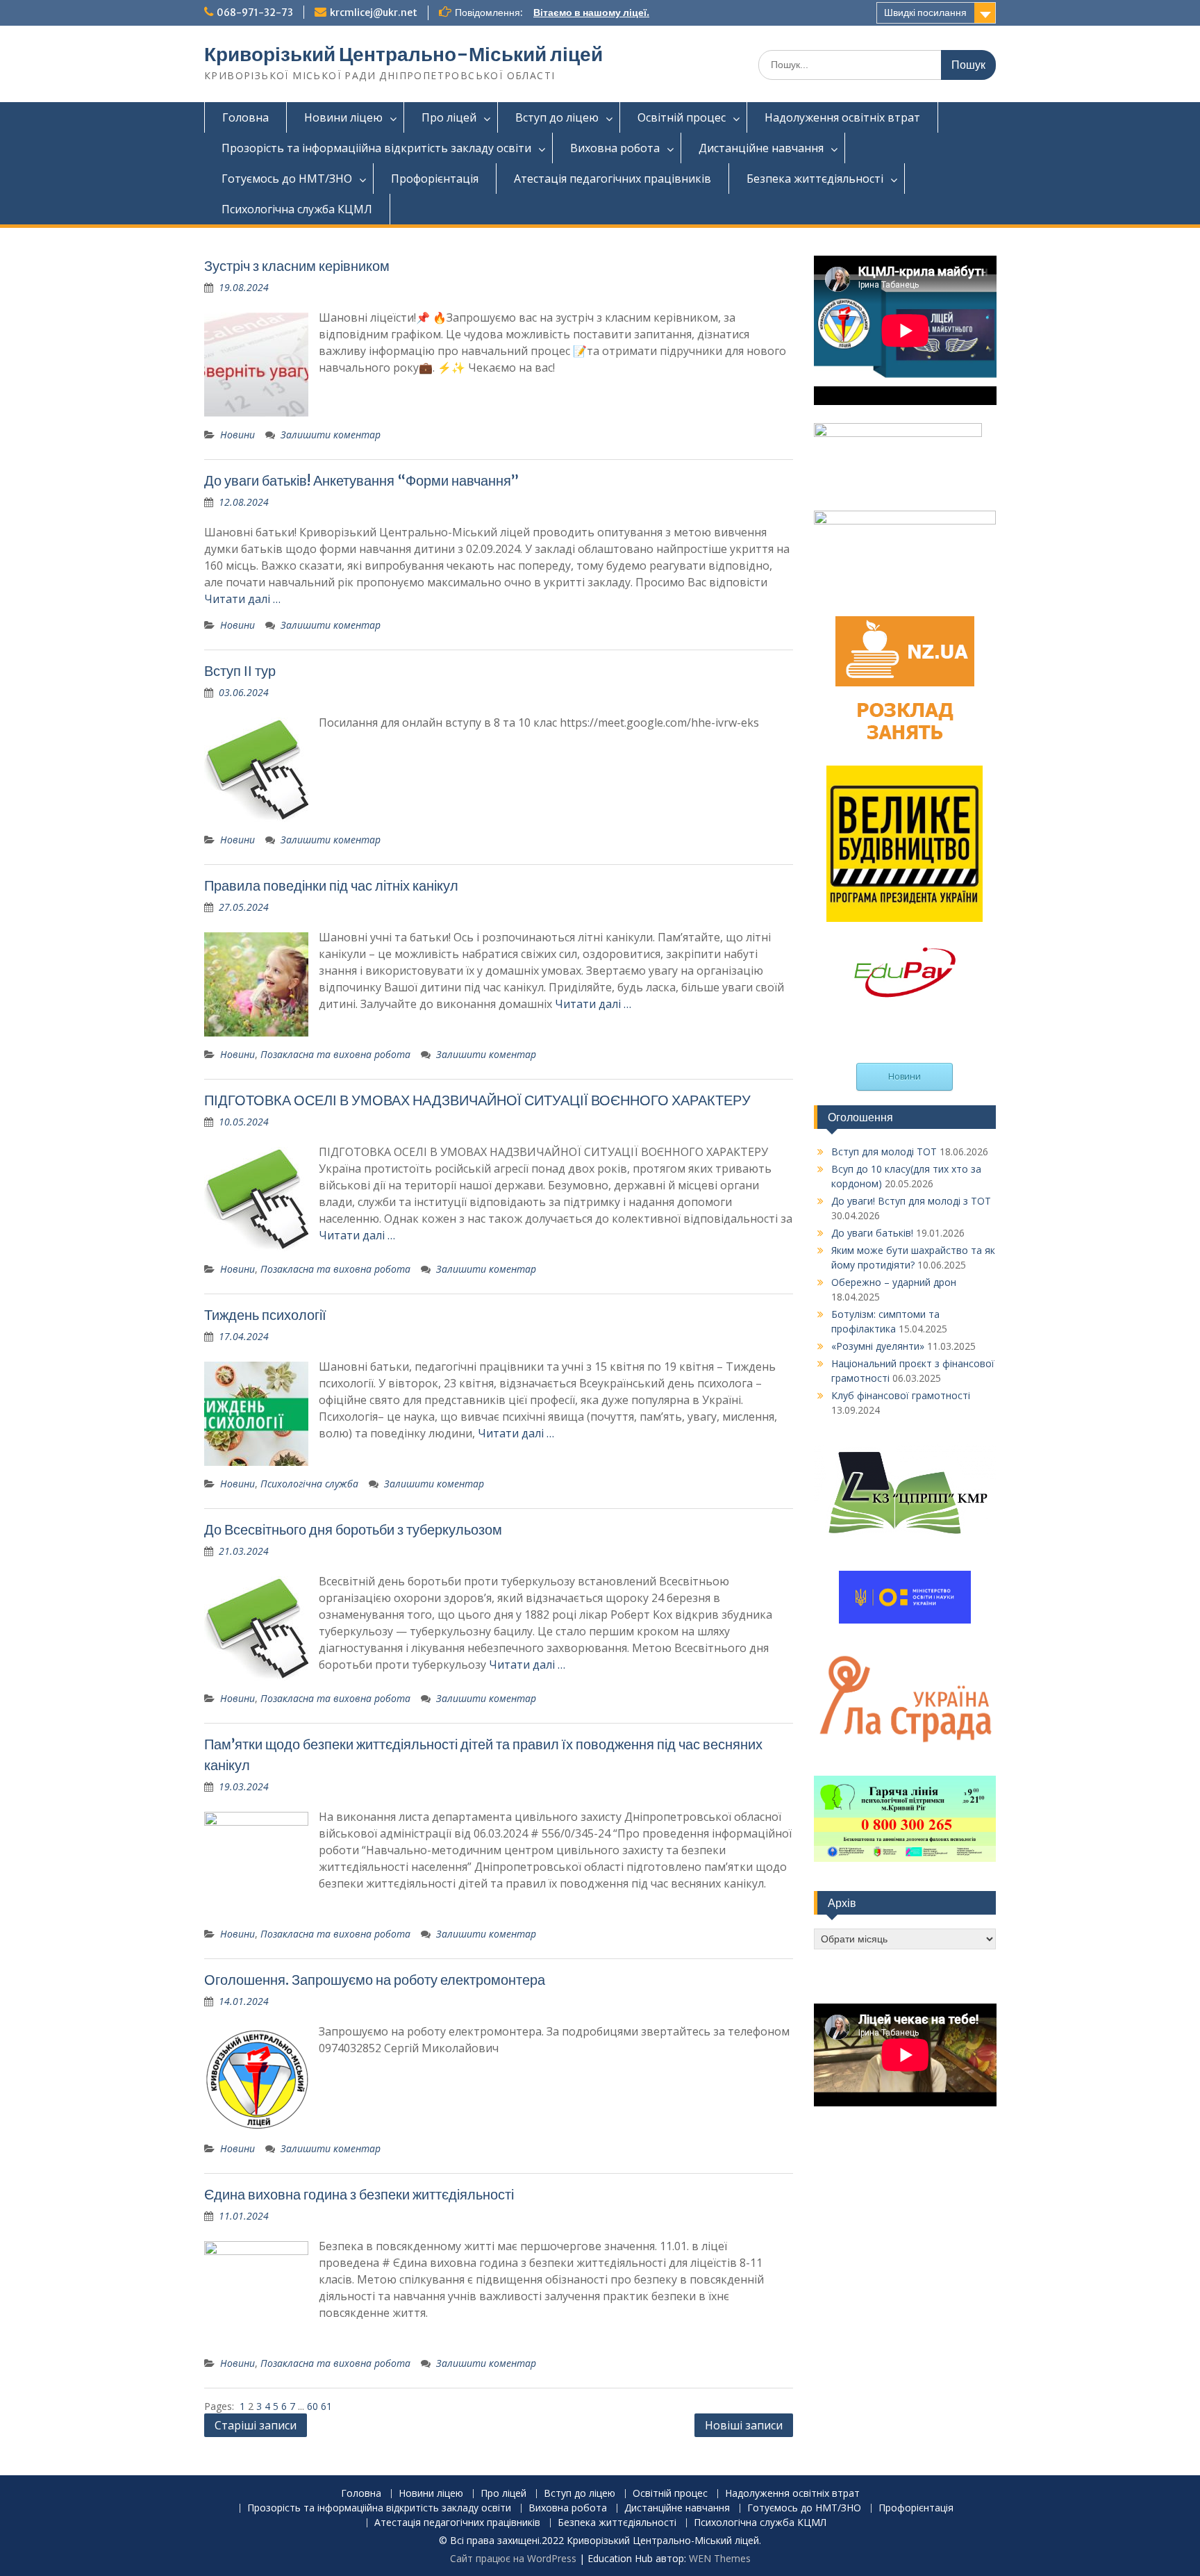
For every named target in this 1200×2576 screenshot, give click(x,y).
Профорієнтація (435, 179)
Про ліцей (449, 117)
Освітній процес (682, 117)
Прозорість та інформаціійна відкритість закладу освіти (376, 148)
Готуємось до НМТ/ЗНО (287, 179)
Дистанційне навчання (761, 148)
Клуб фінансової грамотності (901, 1395)
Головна (245, 117)
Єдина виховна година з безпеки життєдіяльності (359, 2194)
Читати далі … (242, 599)
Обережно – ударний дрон (894, 1282)
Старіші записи (256, 2425)
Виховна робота (615, 148)
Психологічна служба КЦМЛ (297, 209)
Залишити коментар (331, 435)
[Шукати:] (877, 64)
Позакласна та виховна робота (335, 1054)
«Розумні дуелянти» (878, 1346)
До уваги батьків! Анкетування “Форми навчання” (361, 480)
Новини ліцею (343, 117)
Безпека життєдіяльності (815, 179)
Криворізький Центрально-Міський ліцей (403, 54)
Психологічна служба (309, 1484)
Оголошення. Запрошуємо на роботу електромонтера (375, 1980)
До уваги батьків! (872, 1233)
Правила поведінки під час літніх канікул (331, 885)
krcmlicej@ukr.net (374, 13)
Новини (237, 435)
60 (314, 2406)
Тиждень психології (265, 1315)
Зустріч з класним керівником (297, 266)
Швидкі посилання (925, 13)
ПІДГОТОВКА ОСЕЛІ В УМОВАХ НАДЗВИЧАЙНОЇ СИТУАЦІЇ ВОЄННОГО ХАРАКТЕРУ (477, 1100)
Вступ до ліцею (557, 117)
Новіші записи (744, 2425)
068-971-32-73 (255, 13)
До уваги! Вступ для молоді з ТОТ (911, 1201)
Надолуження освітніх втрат (842, 117)
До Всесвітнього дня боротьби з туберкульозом (353, 1529)
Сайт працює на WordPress (513, 2558)
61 (326, 2406)
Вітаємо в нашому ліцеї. (591, 13)
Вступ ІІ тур (240, 671)
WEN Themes (720, 2558)
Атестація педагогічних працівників (612, 179)
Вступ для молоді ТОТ (884, 1151)
